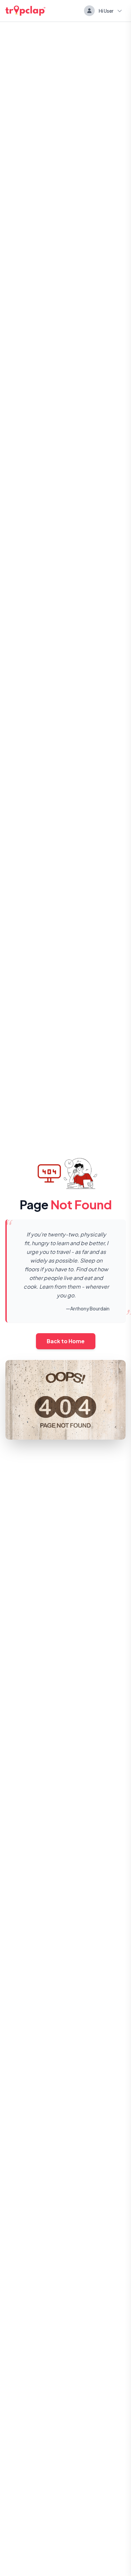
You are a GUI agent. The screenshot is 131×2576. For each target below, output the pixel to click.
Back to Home (66, 1341)
